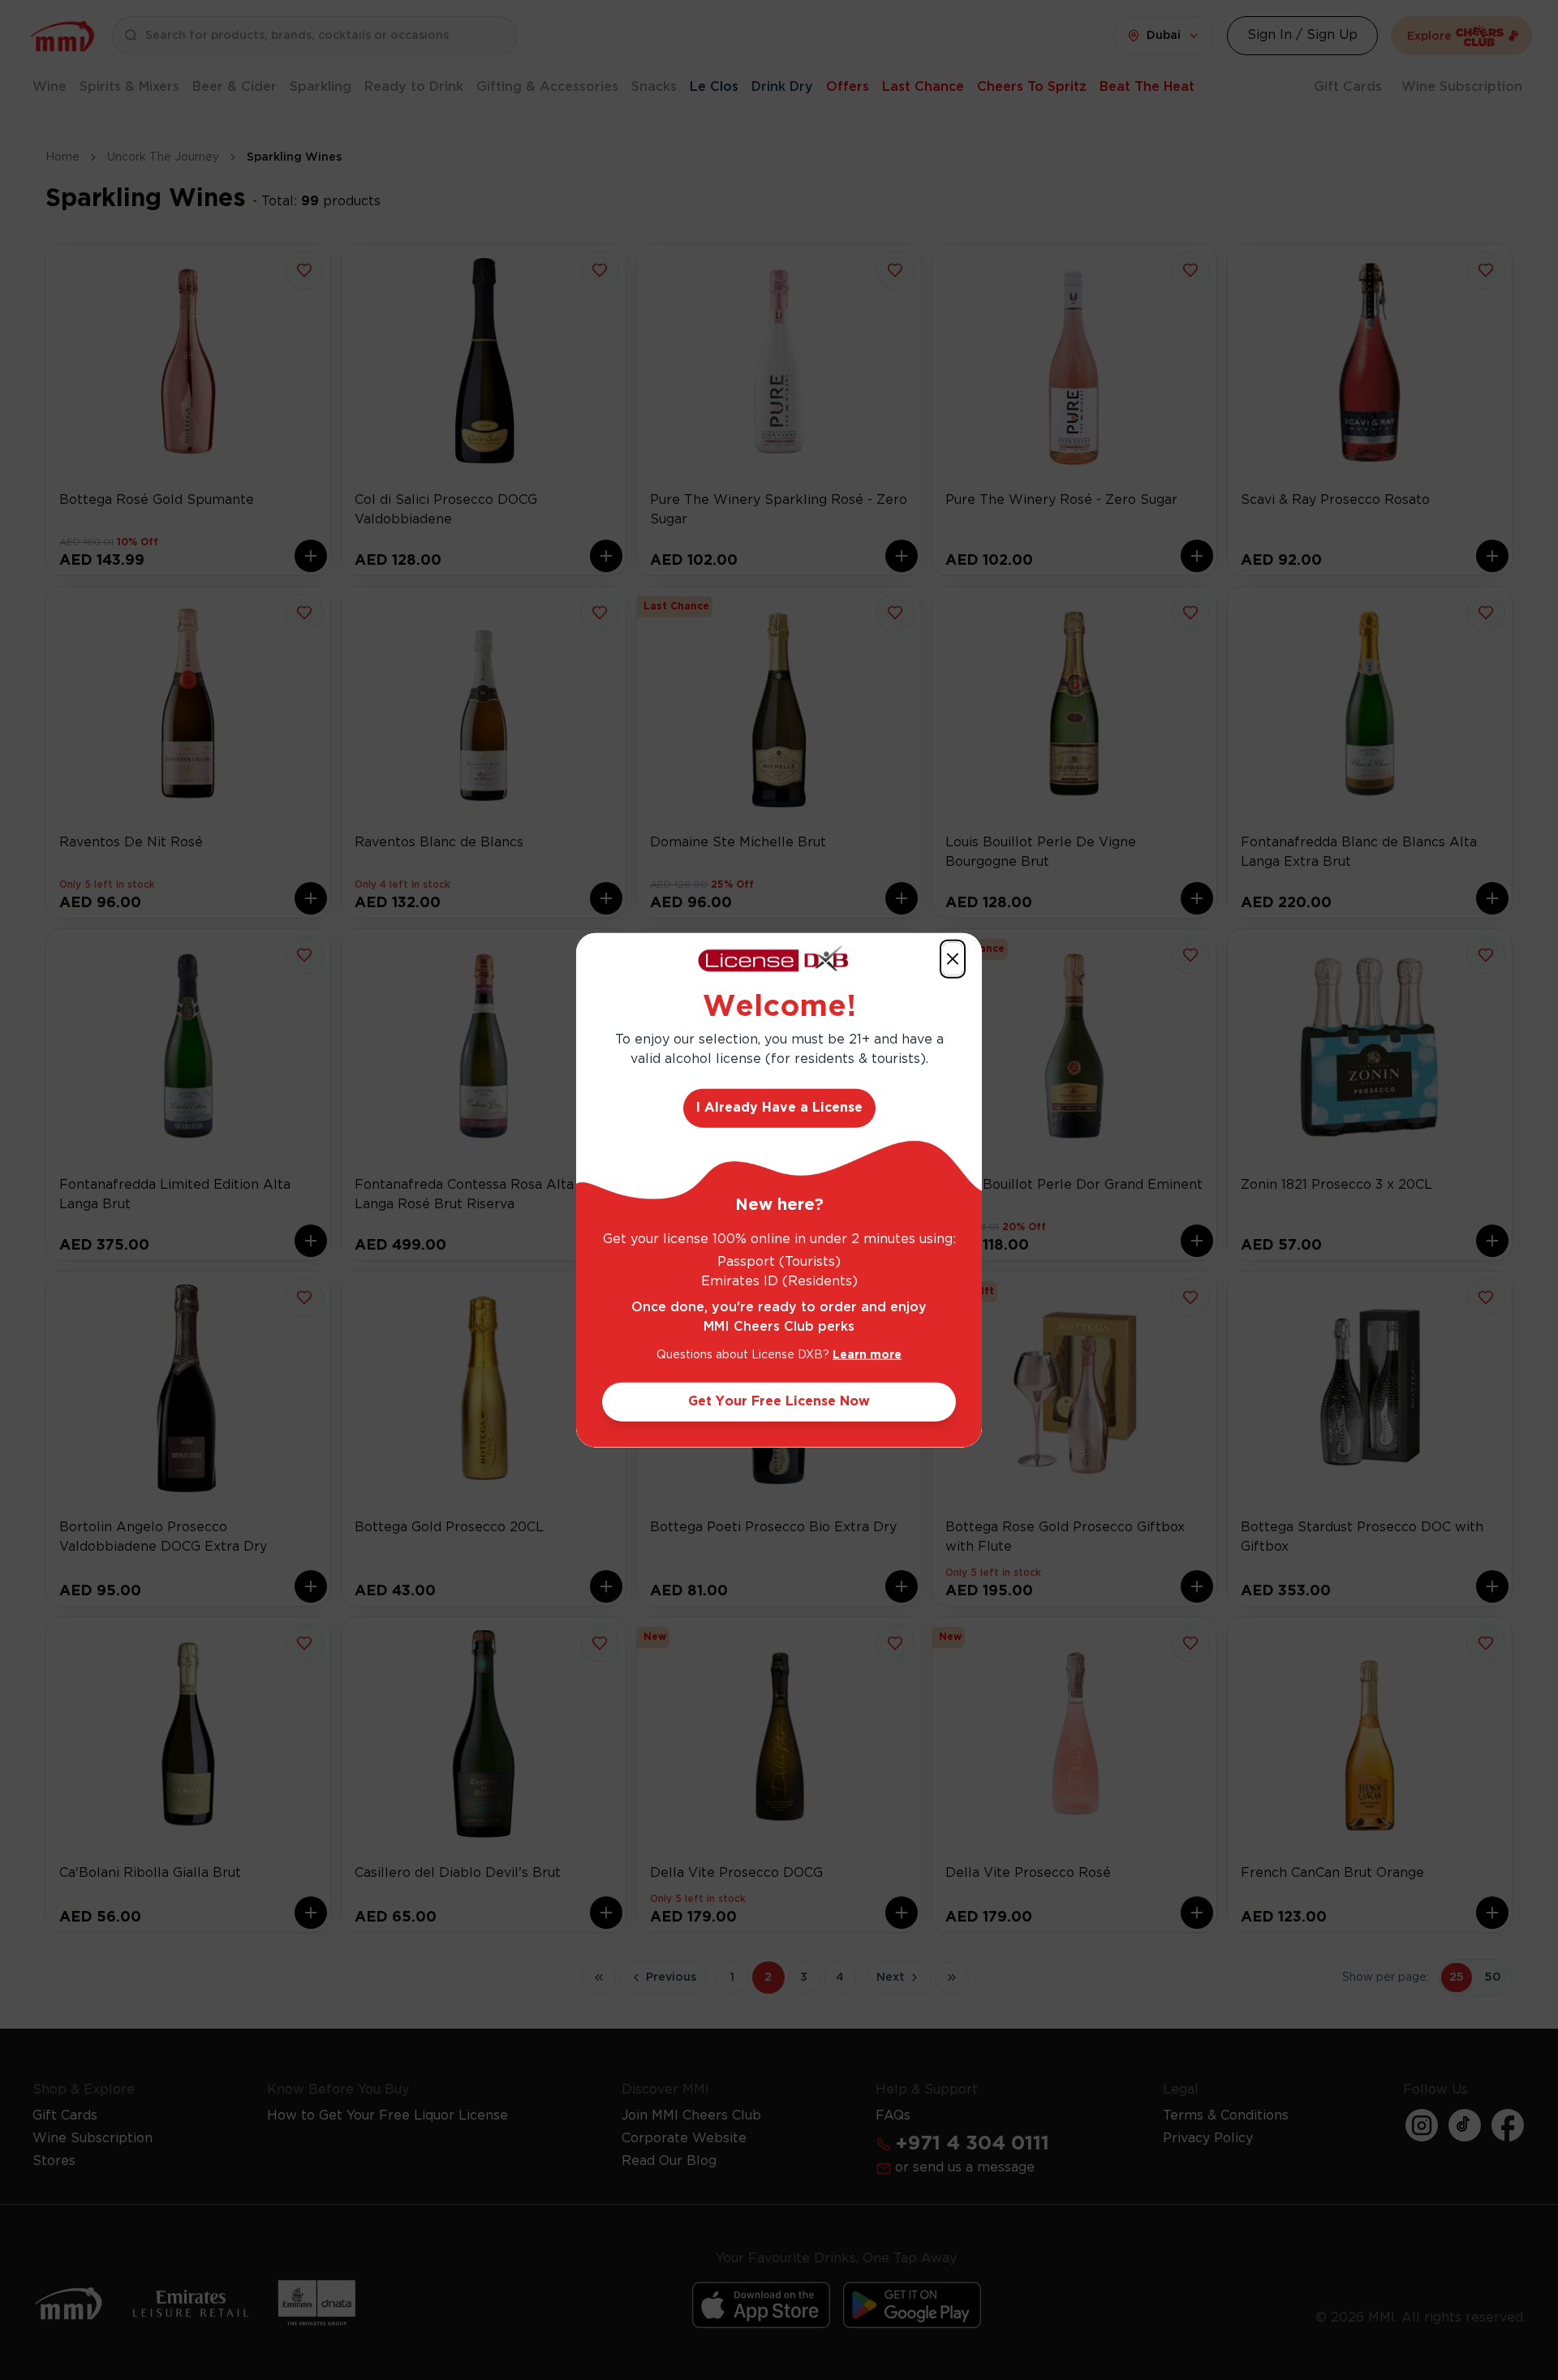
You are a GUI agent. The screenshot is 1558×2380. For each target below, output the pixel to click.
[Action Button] (953, 958)
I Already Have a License (779, 1108)
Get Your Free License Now (779, 1402)
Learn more (867, 1355)
